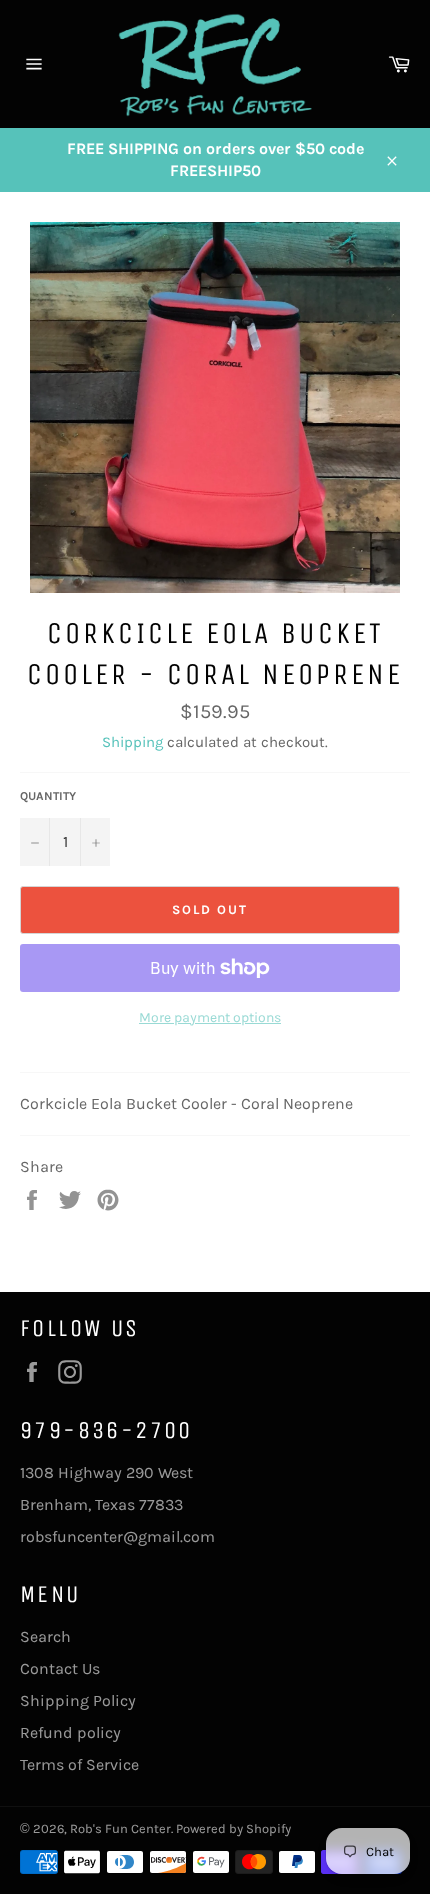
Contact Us (60, 1668)
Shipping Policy (78, 1700)
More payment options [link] (210, 1017)
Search (45, 1636)
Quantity (48, 796)
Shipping (132, 742)
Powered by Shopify (233, 1828)
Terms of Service (79, 1764)
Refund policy (70, 1732)
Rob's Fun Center (120, 1828)
